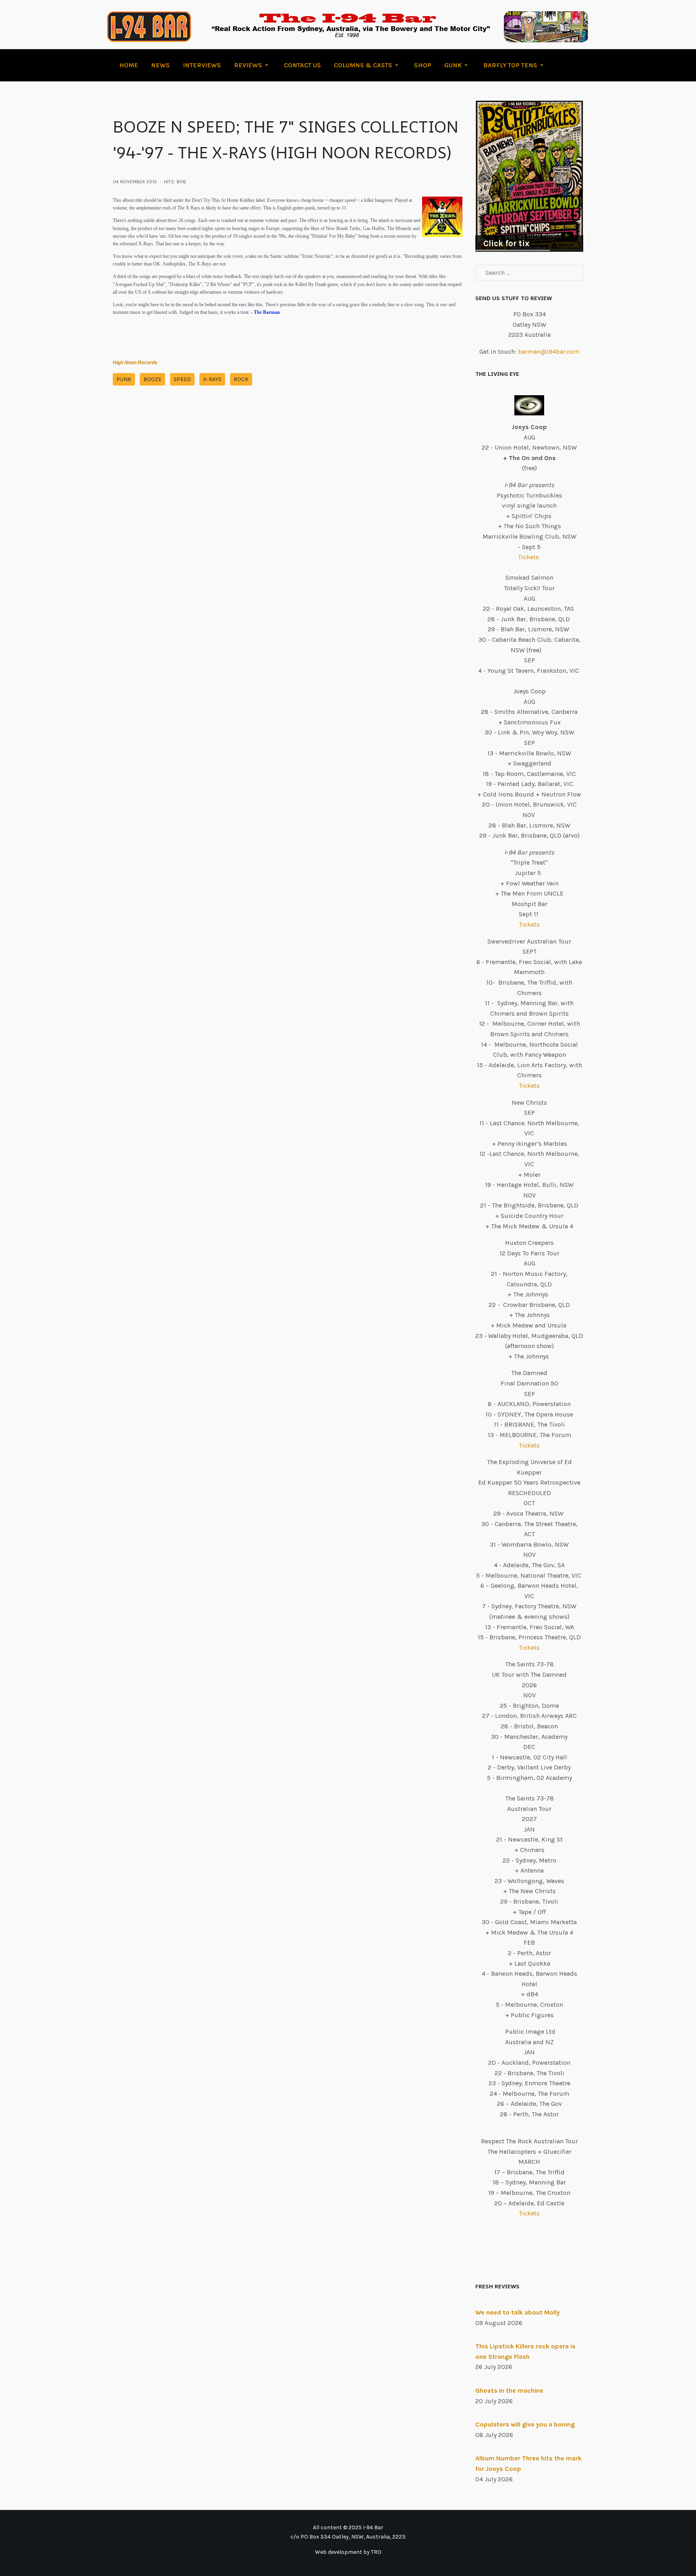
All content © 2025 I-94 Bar (348, 2527)
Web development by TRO (348, 2552)
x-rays (212, 379)
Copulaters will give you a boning (525, 2424)
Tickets (529, 557)
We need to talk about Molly (518, 2312)
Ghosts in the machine (509, 2390)
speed (182, 379)
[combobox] (529, 273)
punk (124, 379)
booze (152, 379)
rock (241, 379)
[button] (253, 65)
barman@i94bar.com (549, 352)
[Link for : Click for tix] (529, 176)
